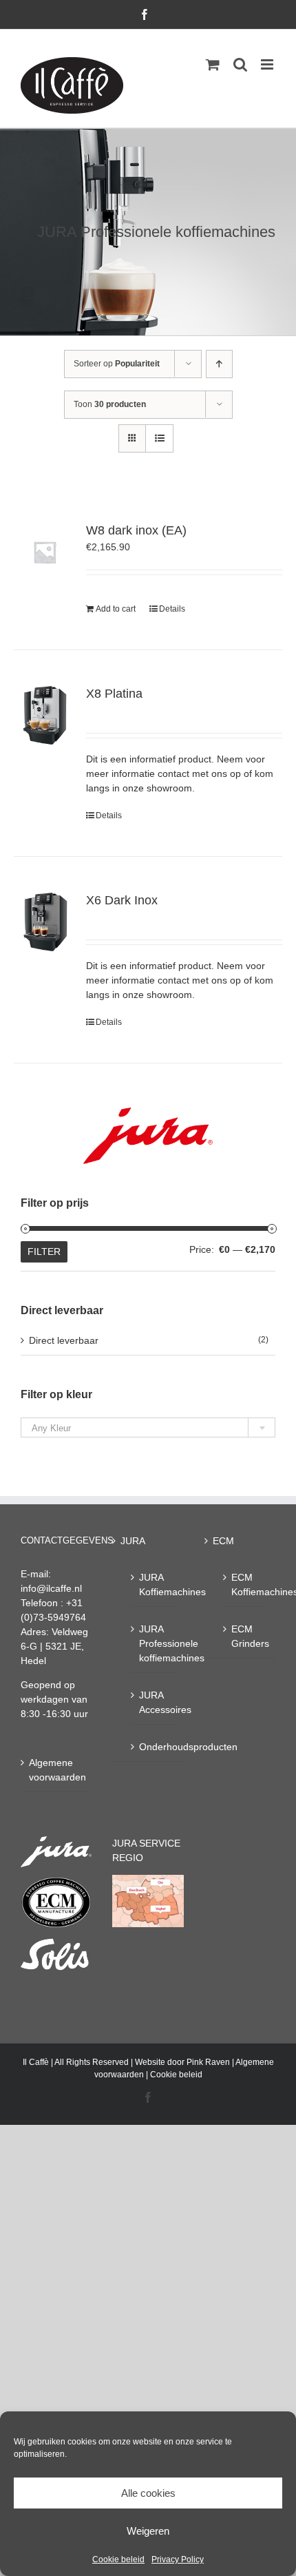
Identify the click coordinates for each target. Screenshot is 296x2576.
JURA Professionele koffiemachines (154, 1643)
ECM (223, 1541)
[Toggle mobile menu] (268, 64)
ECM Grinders (246, 1636)
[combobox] (148, 1427)
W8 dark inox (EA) (136, 530)
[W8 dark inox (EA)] (45, 552)
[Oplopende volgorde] (219, 364)
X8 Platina (114, 694)
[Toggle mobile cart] (213, 64)
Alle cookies (148, 2493)
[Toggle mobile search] (240, 64)
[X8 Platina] (45, 716)
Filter (44, 1251)
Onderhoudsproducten (154, 1747)
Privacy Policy (178, 2559)
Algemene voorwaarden (57, 1770)
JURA (133, 1541)
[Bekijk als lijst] (159, 438)
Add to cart (116, 609)
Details (172, 609)
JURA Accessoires (154, 1702)
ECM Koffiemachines (246, 1585)
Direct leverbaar (64, 1340)
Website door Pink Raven (182, 2062)
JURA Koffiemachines (154, 1585)
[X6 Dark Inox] (45, 922)
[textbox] (148, 1428)
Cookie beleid (118, 2559)
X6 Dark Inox (122, 900)
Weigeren (148, 2531)
